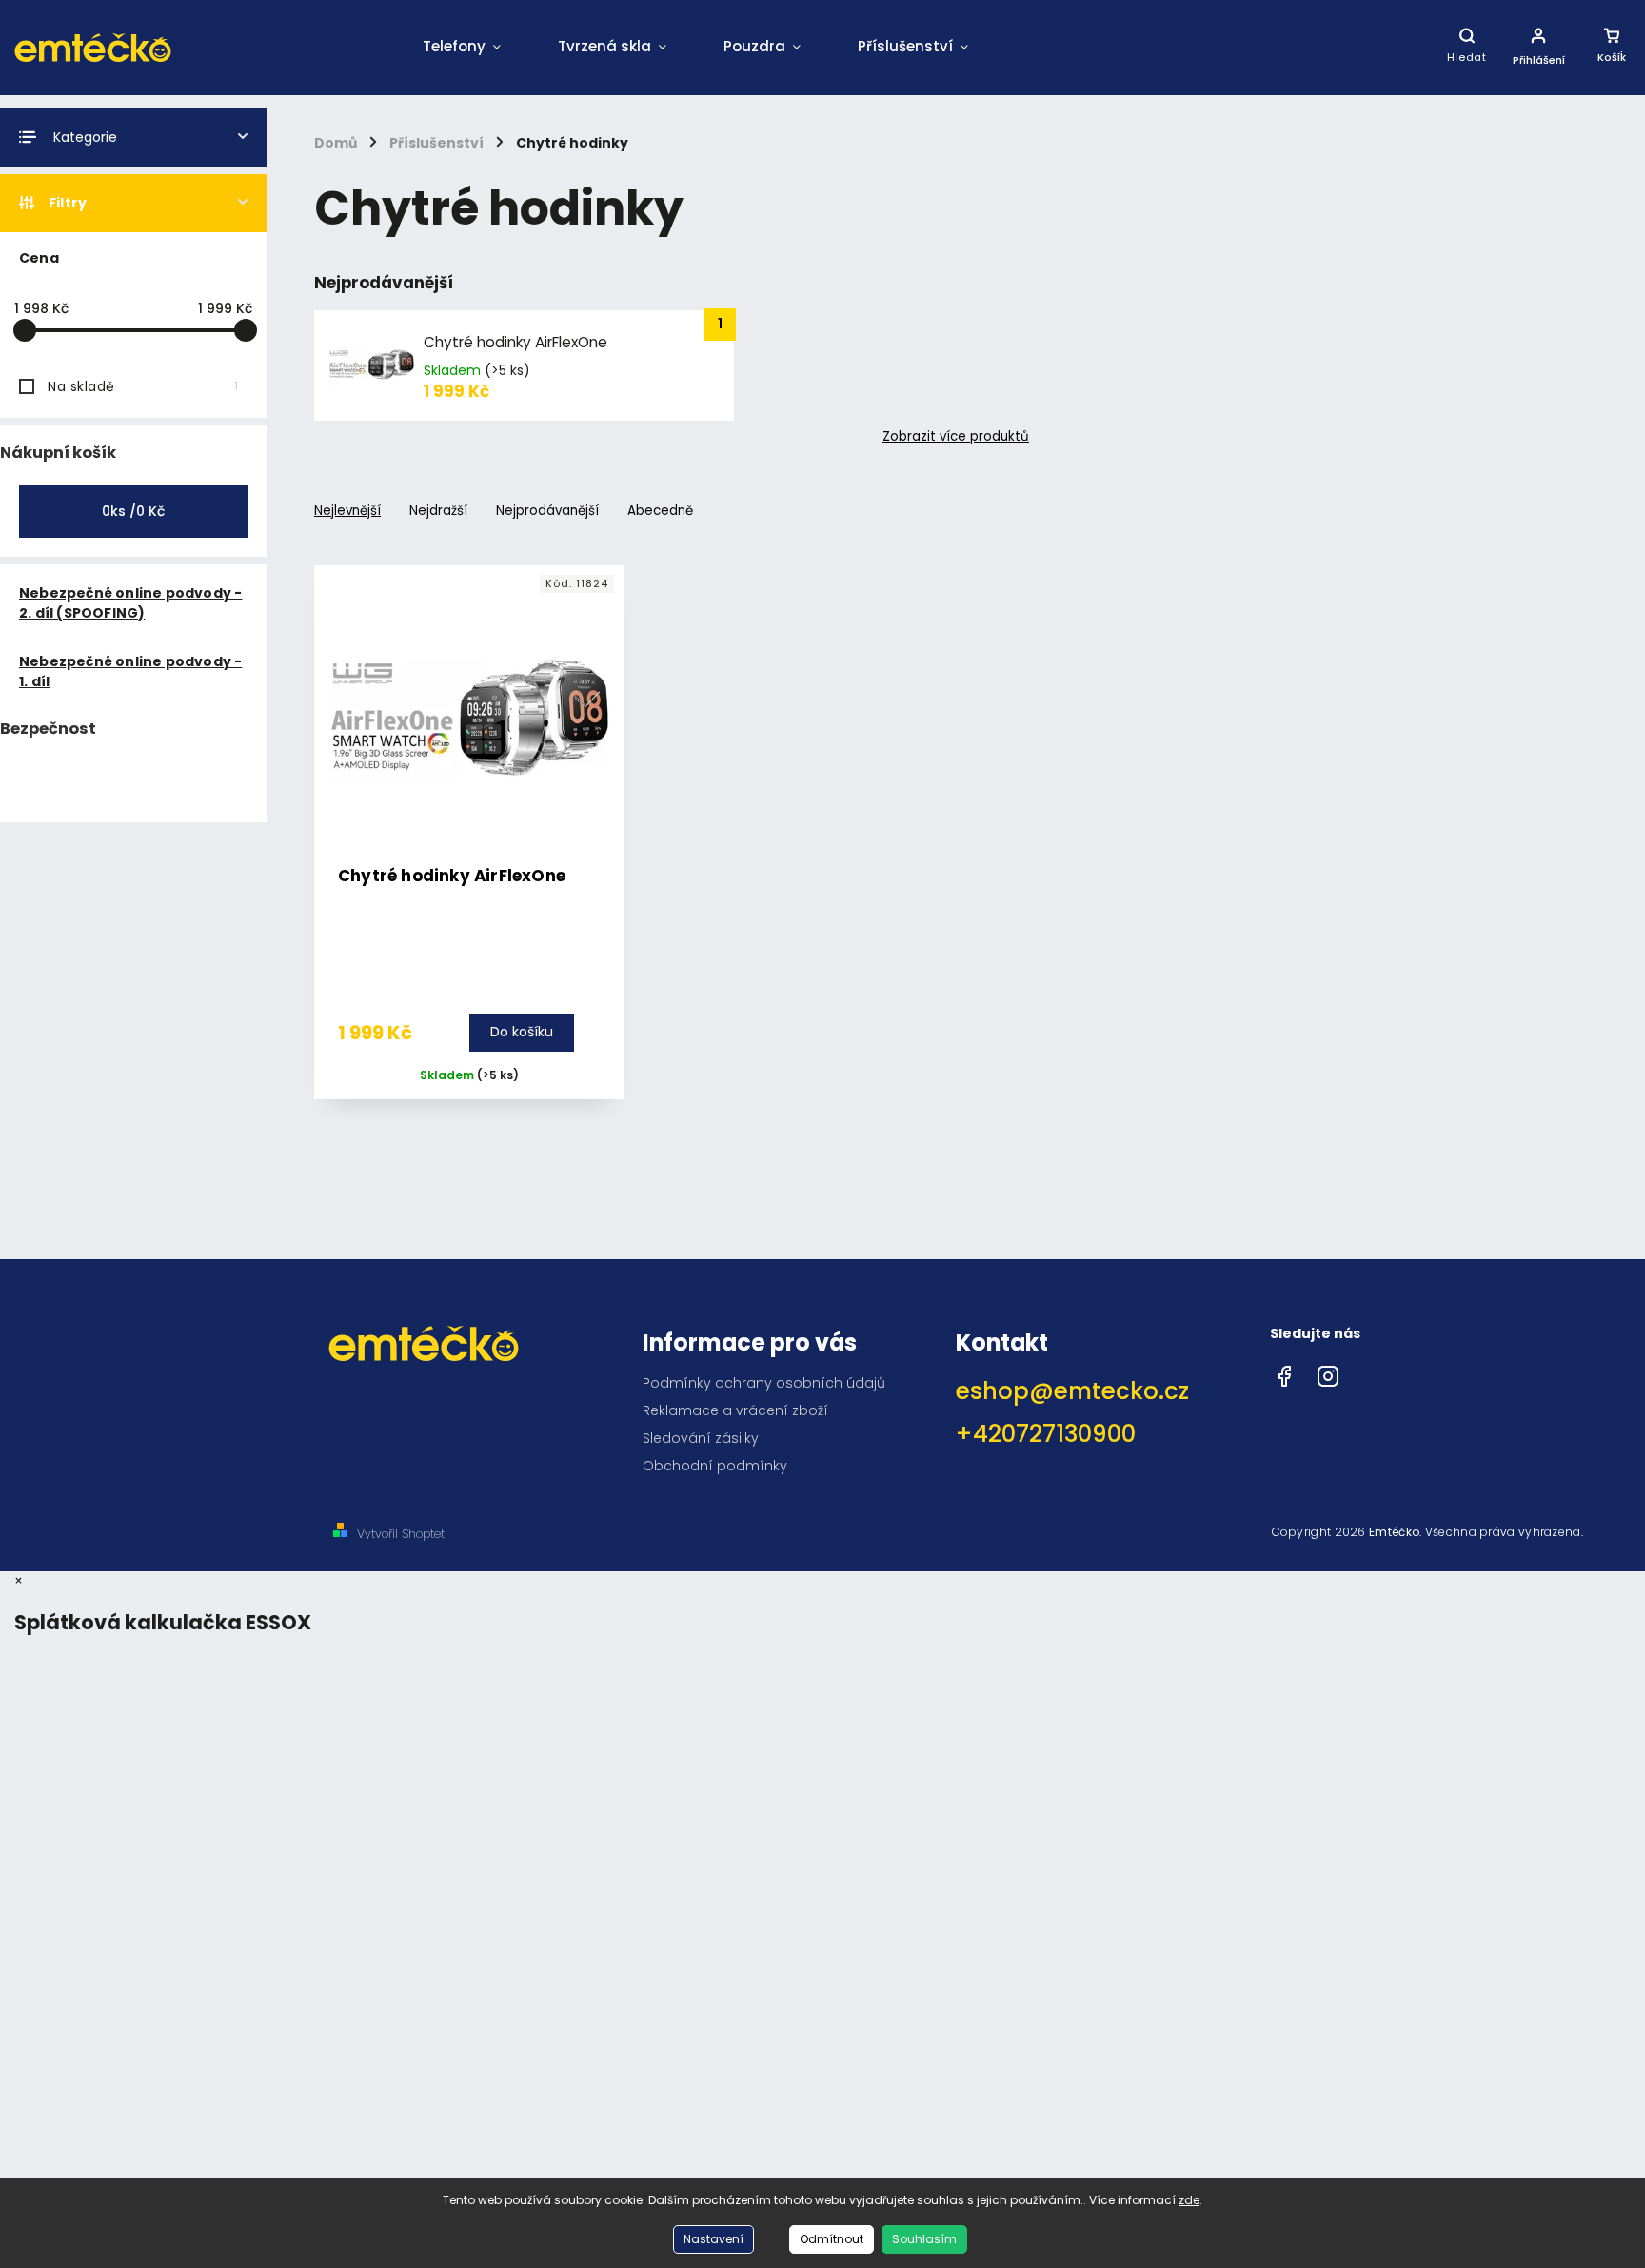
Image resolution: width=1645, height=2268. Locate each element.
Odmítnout (832, 2239)
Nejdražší (438, 511)
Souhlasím (924, 2239)
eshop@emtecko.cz (1072, 1391)
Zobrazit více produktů (956, 437)
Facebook (1284, 1371)
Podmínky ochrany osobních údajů (764, 1383)
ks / (133, 511)
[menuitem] (462, 48)
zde (1189, 2200)
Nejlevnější (347, 511)
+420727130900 (1046, 1434)
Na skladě (143, 386)
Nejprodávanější (547, 511)
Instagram (1328, 1371)
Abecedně (660, 511)
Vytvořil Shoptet (401, 1534)
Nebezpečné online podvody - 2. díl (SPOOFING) (130, 603)
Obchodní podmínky (715, 1466)
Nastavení (713, 2239)
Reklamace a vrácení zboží (735, 1410)
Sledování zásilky (701, 1438)
